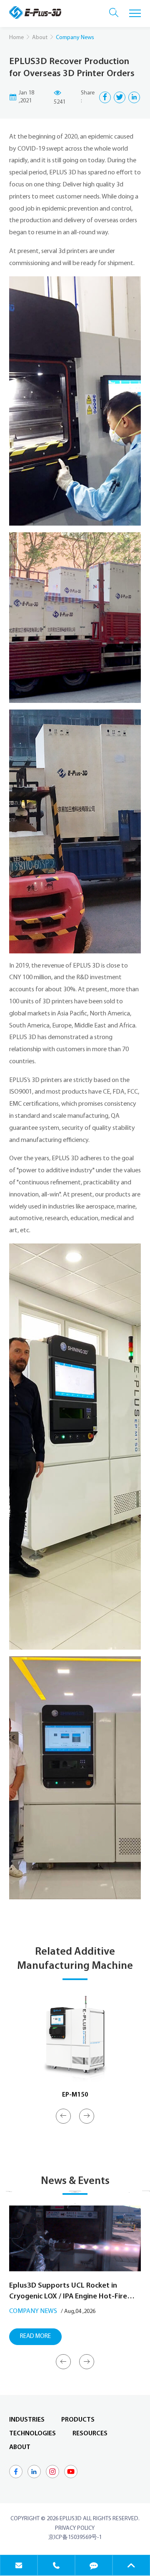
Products (78, 2420)
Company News (33, 2311)
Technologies (32, 2434)
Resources (90, 2434)
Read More (35, 2337)
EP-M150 (75, 2095)
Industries (27, 2420)
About (40, 38)
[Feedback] (94, 2565)
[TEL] (56, 2565)
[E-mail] (19, 2565)
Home (16, 38)
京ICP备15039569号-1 (75, 2538)
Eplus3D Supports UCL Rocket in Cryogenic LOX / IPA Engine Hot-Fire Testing (68, 2292)
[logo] (35, 12)
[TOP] (131, 2565)
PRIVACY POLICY (75, 2528)
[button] (63, 2116)
